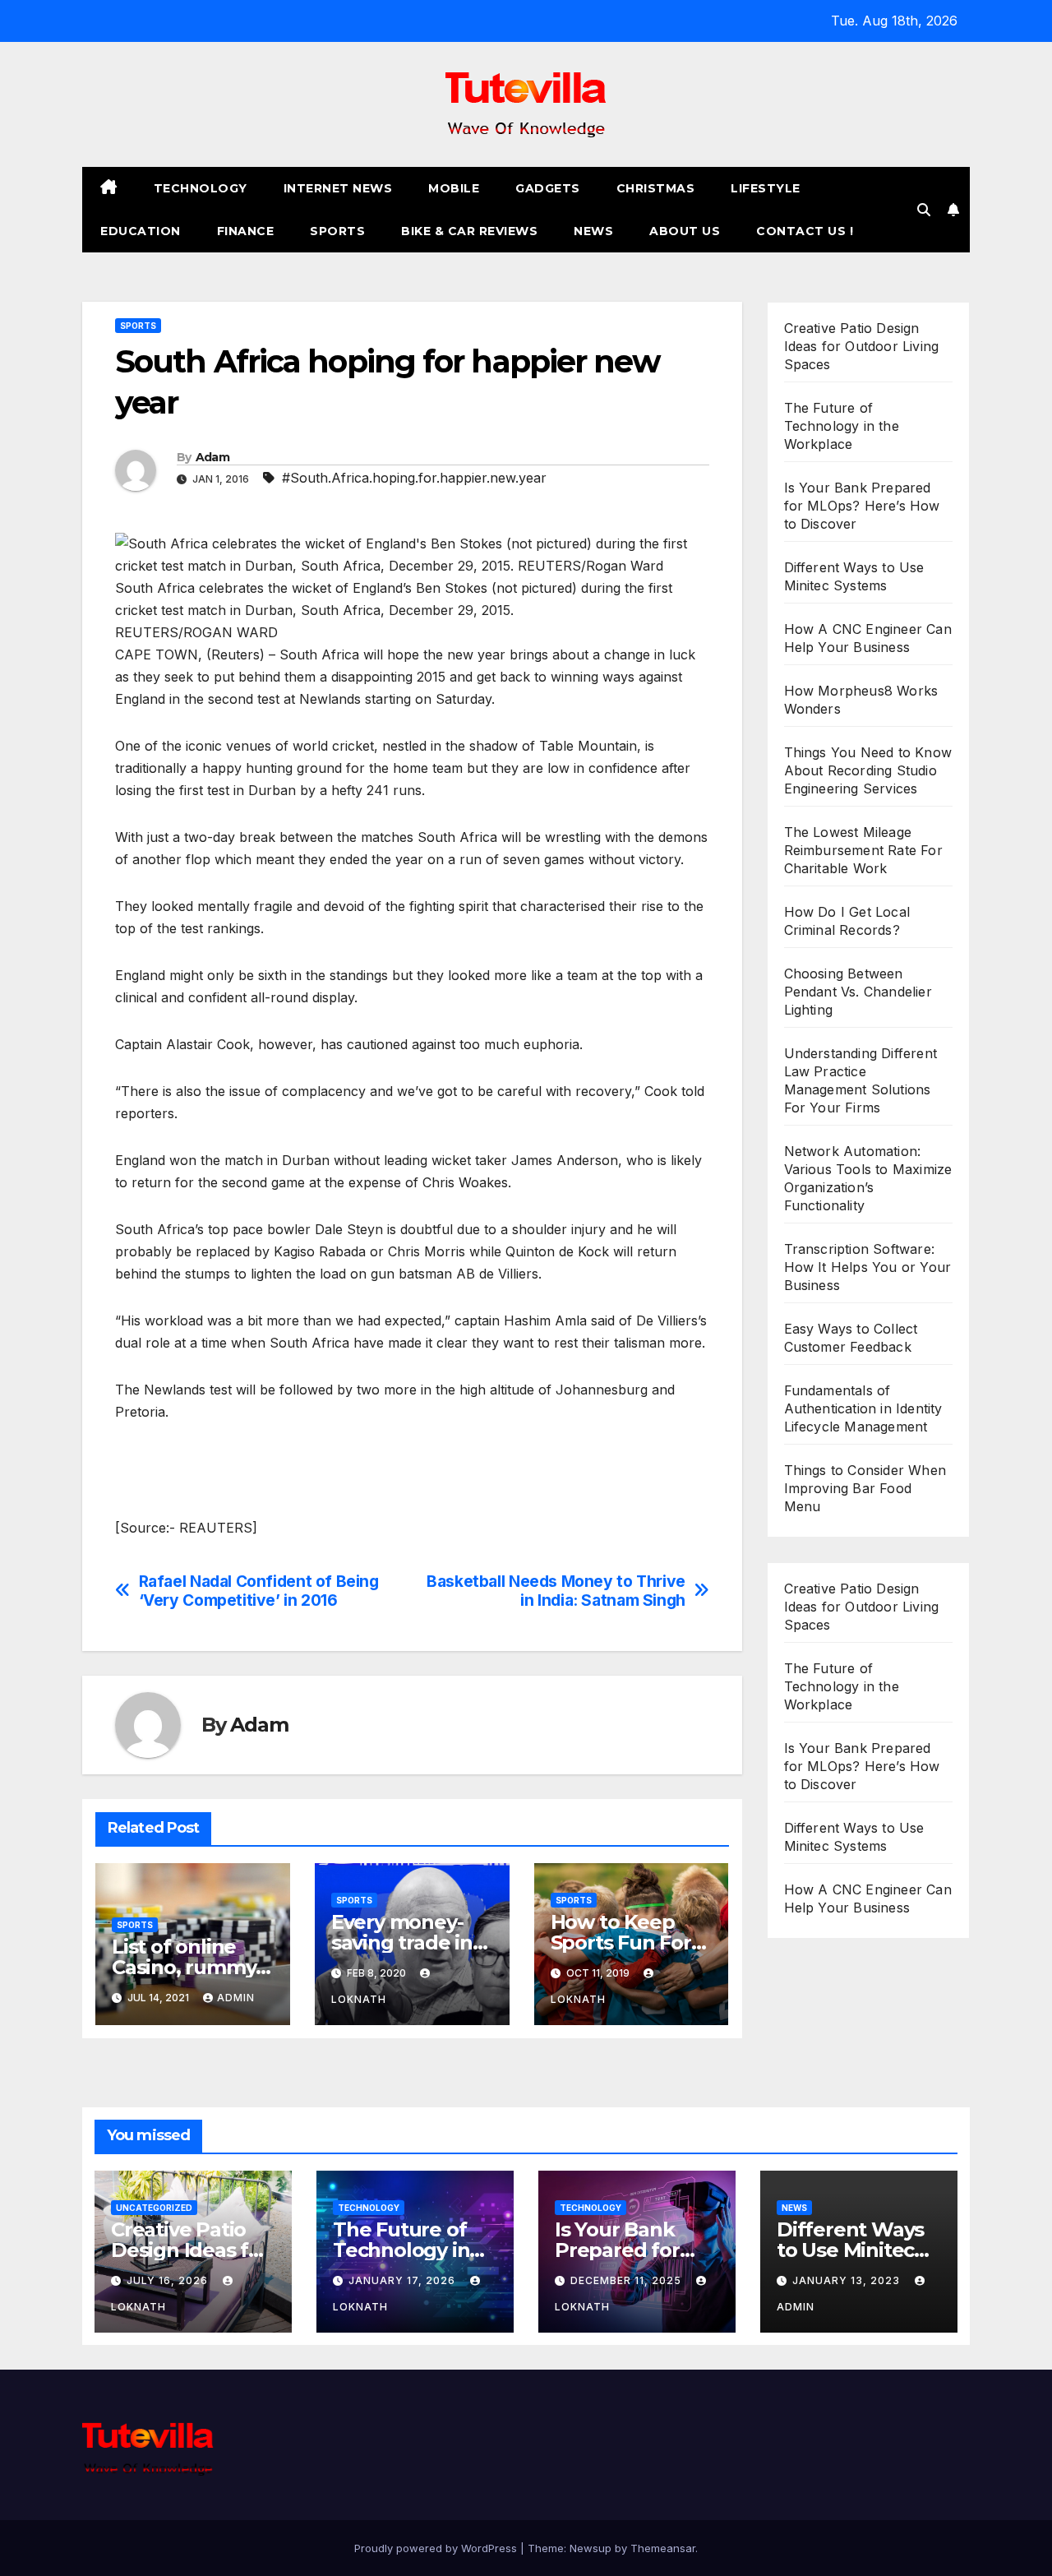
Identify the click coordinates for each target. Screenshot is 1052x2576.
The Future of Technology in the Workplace (842, 426)
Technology (201, 188)
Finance (246, 231)
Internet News (338, 188)
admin (236, 1998)
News (593, 231)
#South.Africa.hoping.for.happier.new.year (414, 478)
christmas (656, 188)
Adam (212, 457)
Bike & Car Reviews (469, 231)
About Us (685, 231)
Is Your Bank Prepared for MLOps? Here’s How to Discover (862, 506)
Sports (337, 231)
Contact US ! (805, 231)
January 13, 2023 (848, 2280)
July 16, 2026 (169, 2280)
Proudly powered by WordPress (437, 2548)
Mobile (454, 188)
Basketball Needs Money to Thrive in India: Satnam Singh (556, 1591)
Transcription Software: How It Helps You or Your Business (868, 1267)
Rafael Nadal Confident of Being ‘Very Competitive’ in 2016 (259, 1591)
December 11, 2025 (628, 2280)
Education (141, 231)
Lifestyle (766, 188)
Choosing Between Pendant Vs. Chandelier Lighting (858, 992)
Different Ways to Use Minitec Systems (850, 2250)
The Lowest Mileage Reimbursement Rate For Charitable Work (863, 850)
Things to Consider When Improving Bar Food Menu (865, 1488)
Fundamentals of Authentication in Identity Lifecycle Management (863, 1408)
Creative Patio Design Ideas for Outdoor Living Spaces (862, 346)
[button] (924, 210)
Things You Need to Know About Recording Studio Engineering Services (868, 770)
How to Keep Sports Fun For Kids (621, 1942)
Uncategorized (154, 2208)
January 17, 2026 (404, 2280)
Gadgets (548, 188)
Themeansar (663, 2548)
